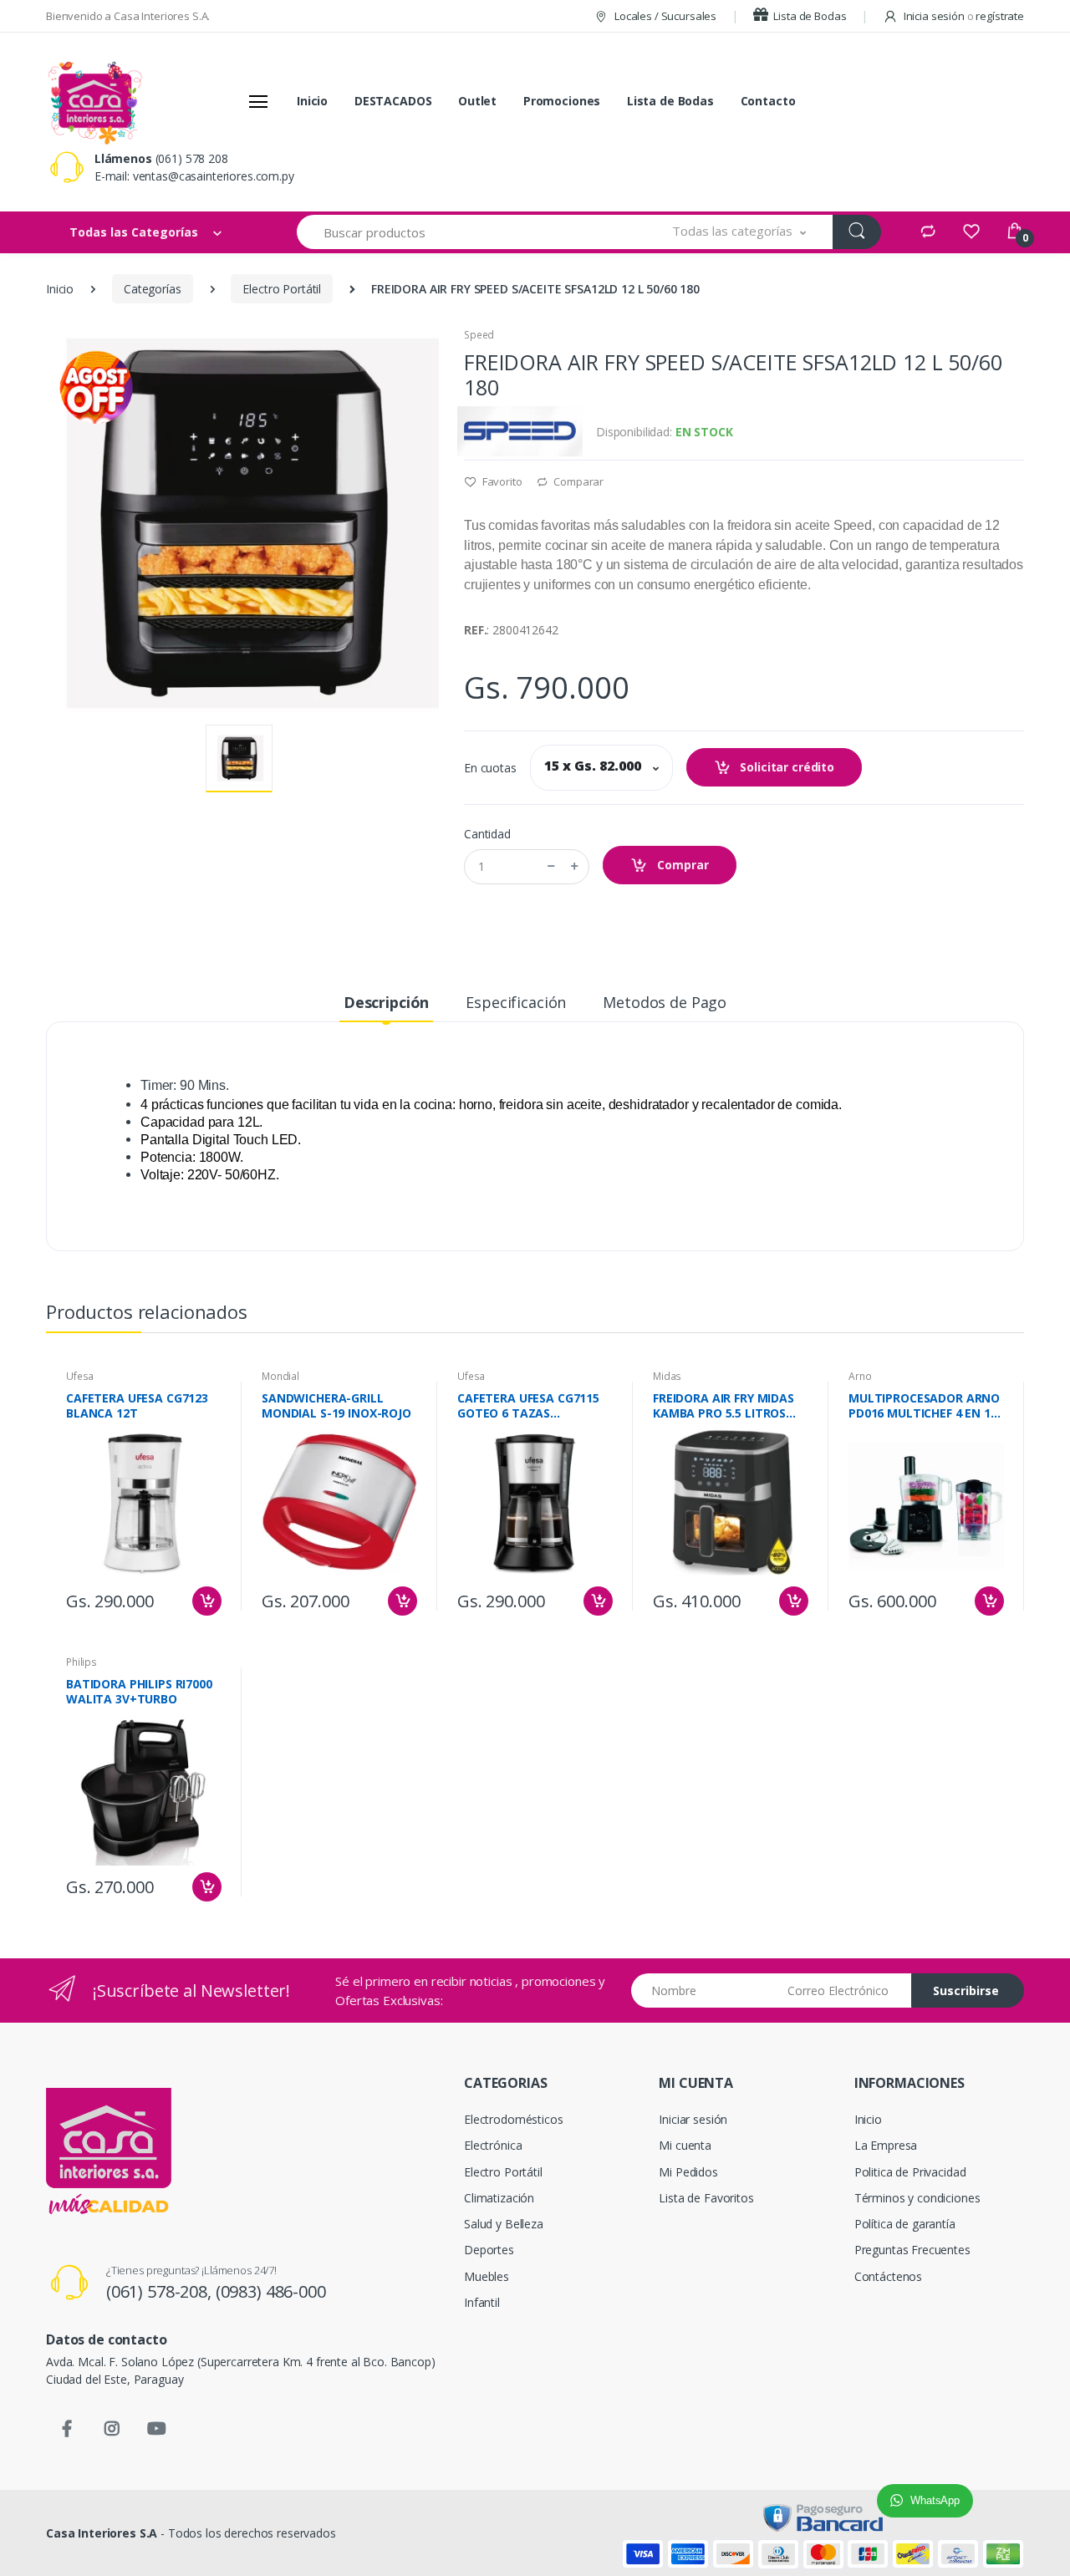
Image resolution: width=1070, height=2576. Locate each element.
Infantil (482, 2302)
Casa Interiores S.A (102, 2533)
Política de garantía (905, 2224)
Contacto (768, 101)
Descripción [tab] (386, 1002)
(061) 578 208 (192, 158)
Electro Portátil (282, 289)
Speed (479, 335)
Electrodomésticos (514, 2119)
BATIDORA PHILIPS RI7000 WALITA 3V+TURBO (139, 1692)
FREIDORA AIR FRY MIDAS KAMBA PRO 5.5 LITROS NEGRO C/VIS (724, 1406)
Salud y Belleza (504, 2224)
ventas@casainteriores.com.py (214, 176)
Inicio (312, 101)
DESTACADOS (393, 101)
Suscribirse (966, 1991)
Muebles (487, 2276)
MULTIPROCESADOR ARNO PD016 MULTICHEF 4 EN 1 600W (924, 1406)
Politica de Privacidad (910, 2172)
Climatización (499, 2198)
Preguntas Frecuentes (912, 2250)
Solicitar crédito (786, 767)
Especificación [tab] (516, 1002)
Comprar (681, 865)
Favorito (501, 481)
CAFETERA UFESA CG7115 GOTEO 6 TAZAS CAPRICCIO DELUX (528, 1406)
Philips (82, 1662)
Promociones (562, 101)
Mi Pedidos (688, 2172)
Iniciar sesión (693, 2119)
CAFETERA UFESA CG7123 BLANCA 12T (137, 1406)
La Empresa (886, 2145)
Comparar (577, 481)
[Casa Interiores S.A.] (94, 101)
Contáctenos (888, 2276)
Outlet (477, 101)
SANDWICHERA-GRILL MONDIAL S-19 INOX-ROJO (336, 1406)
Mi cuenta (685, 2145)
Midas (667, 1376)
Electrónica (493, 2145)
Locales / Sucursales (664, 16)
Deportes (489, 2250)
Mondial (280, 1376)
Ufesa (80, 1376)
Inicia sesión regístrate (963, 16)
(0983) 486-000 (271, 2291)
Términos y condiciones (917, 2198)
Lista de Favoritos (706, 2198)
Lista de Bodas (809, 16)
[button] (739, 232)
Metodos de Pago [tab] (665, 1002)
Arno (860, 1376)
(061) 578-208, (161, 2291)
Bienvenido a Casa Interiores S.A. (128, 16)
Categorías (153, 289)
